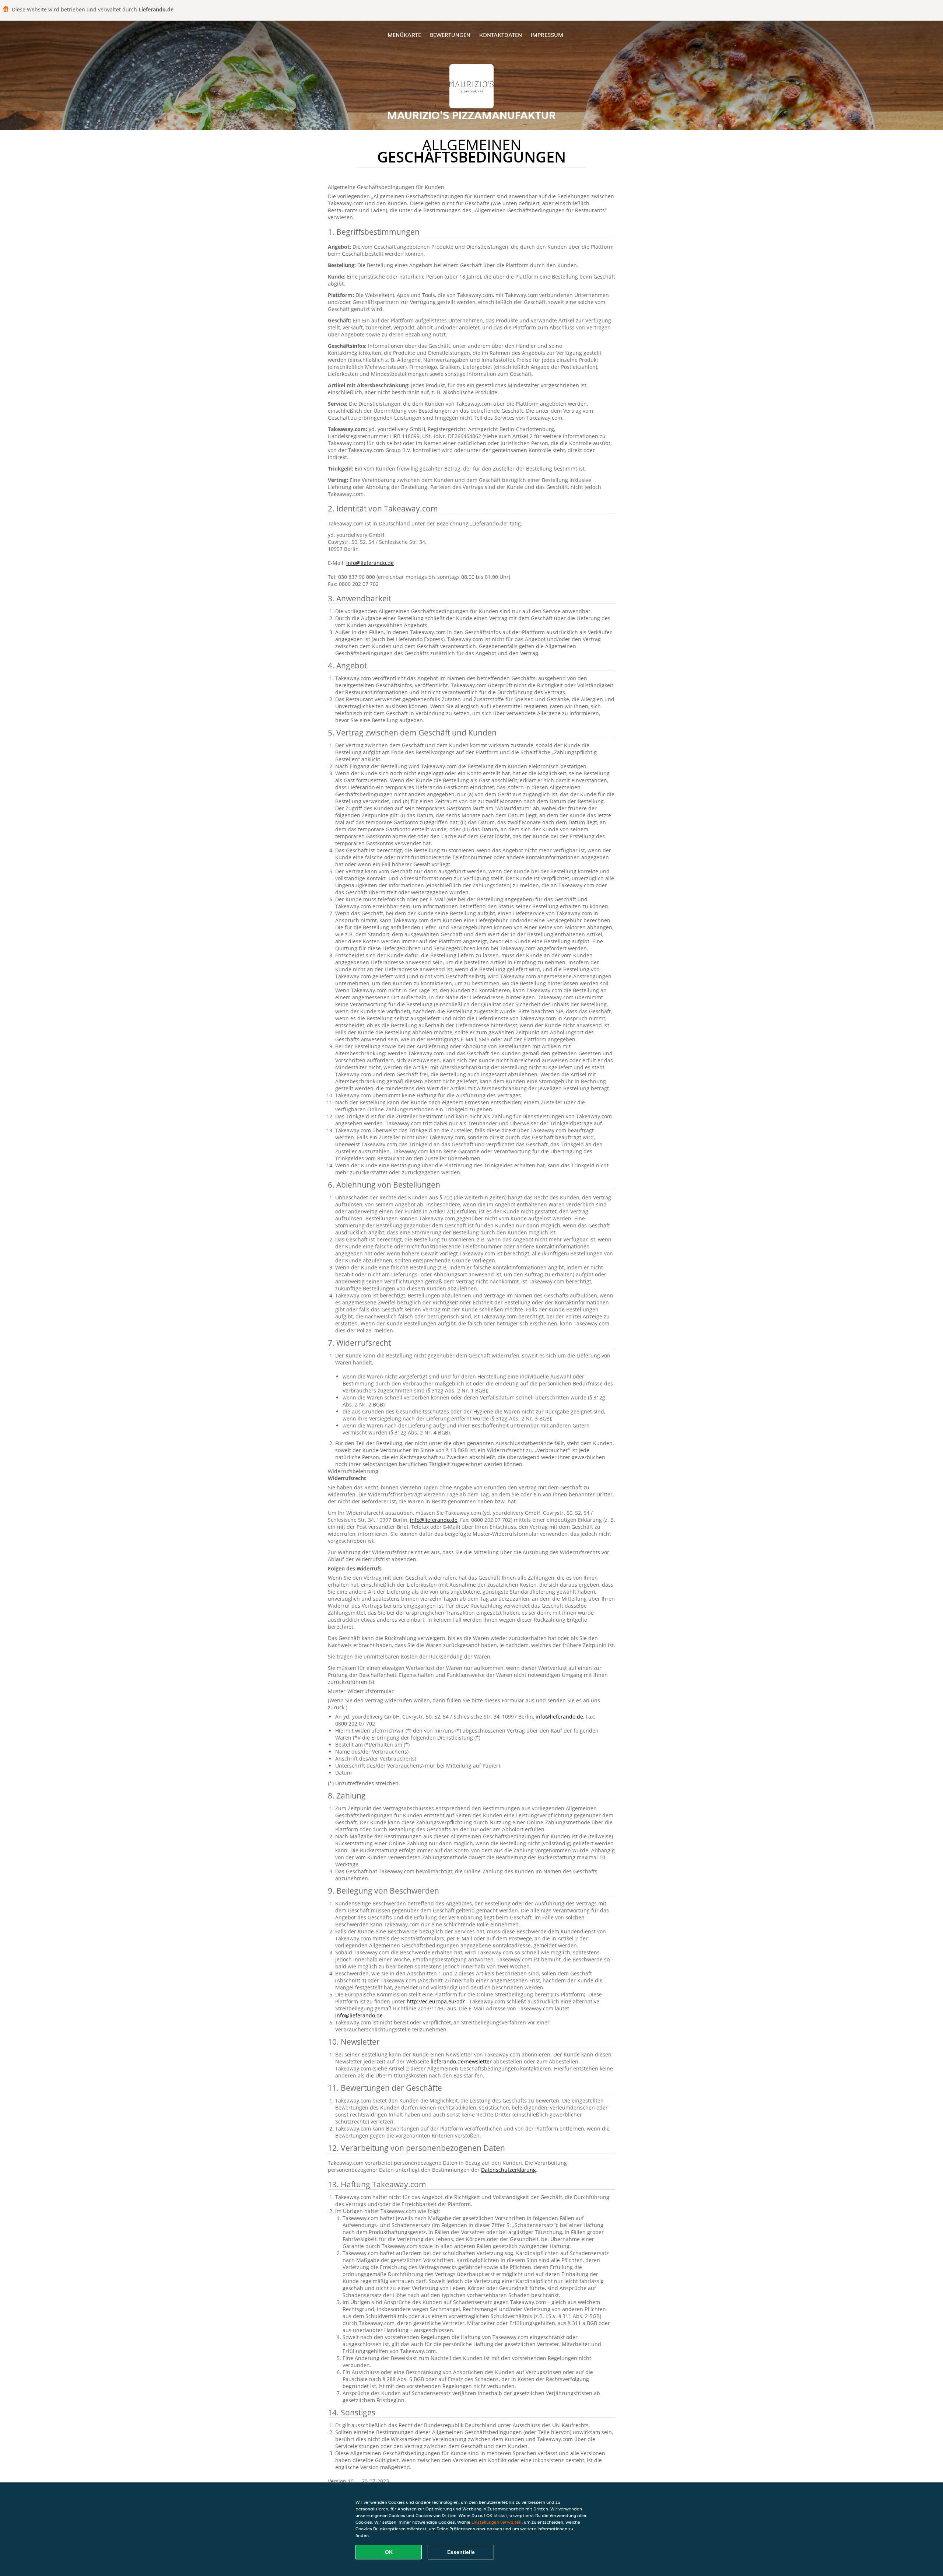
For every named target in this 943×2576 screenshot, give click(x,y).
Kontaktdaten (501, 35)
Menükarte (404, 35)
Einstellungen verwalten (497, 2522)
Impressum (547, 35)
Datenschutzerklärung (509, 2170)
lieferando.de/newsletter (462, 2061)
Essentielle (461, 2552)
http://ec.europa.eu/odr (437, 2001)
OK (389, 2552)
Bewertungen (450, 35)
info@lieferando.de (370, 563)
